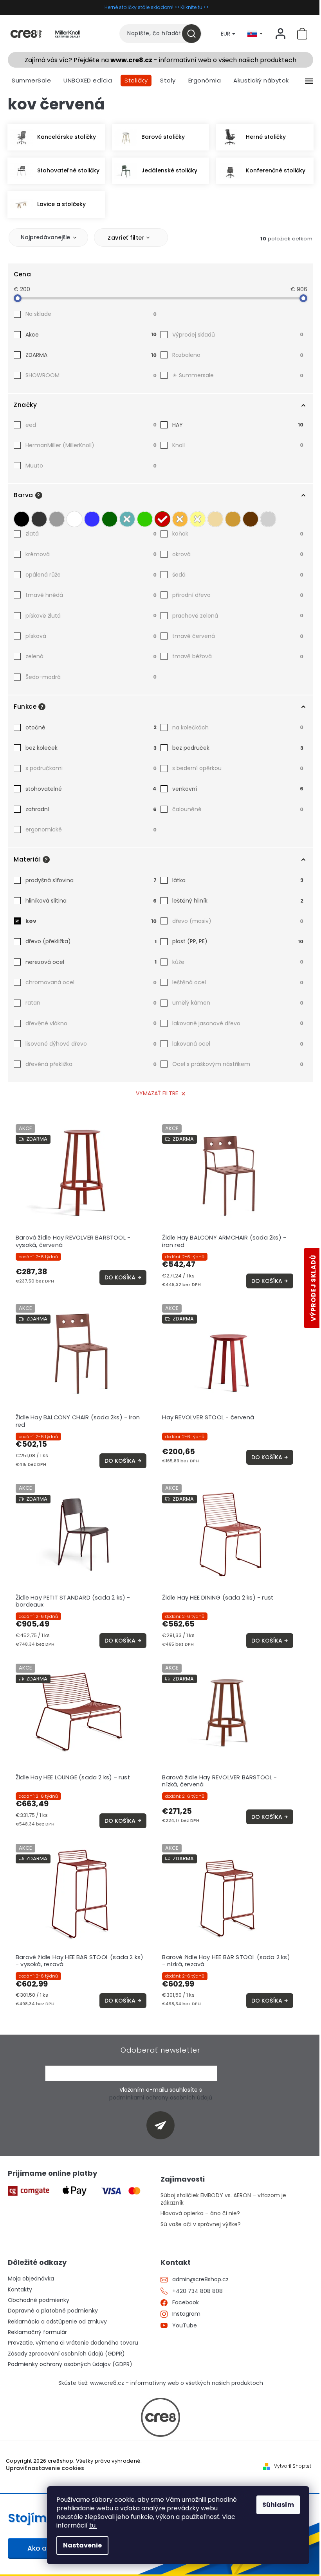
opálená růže (91, 575)
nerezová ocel (91, 962)
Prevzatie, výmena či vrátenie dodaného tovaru (73, 2343)
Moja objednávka (31, 2279)
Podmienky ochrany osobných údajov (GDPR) (70, 2364)
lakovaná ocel (238, 1044)
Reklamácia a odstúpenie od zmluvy (57, 2322)
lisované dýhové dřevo (91, 1044)
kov (91, 921)
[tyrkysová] (127, 517)
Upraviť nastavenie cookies (45, 2468)
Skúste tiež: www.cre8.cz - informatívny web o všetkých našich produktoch (161, 2383)
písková (91, 636)
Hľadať (194, 34)
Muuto (91, 466)
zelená (91, 656)
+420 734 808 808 (197, 2291)
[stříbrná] (268, 517)
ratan (91, 1003)
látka (238, 880)
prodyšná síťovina (91, 880)
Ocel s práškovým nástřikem (238, 1064)
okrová (238, 554)
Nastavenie (82, 2545)
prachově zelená (238, 616)
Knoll (238, 445)
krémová (91, 554)
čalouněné (238, 809)
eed (91, 425)
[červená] (162, 517)
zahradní (91, 809)
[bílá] (74, 517)
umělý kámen (238, 1003)
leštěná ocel (238, 982)
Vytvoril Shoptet (293, 2466)
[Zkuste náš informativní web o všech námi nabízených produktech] (160, 2417)
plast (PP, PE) (238, 941)
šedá (238, 575)
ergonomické (91, 829)
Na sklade (91, 314)
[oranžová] (180, 517)
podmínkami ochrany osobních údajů (161, 2098)
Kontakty (20, 2290)
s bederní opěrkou (238, 768)
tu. (93, 2525)
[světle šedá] (57, 517)
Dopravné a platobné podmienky (53, 2311)
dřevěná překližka (91, 1064)
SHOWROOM (91, 375)
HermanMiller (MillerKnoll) (91, 445)
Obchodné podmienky (39, 2300)
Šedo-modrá (91, 677)
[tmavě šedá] (39, 517)
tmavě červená (238, 636)
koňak (238, 534)
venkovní (238, 789)
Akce (91, 335)
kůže (238, 962)
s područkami (91, 768)
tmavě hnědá (91, 595)
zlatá (91, 534)
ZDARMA (91, 355)
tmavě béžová (238, 656)
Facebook (186, 2303)
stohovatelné (91, 789)
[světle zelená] (145, 517)
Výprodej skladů (238, 335)
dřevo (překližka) (91, 941)
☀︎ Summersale (238, 375)
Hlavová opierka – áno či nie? (200, 2213)
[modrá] (92, 517)
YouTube (185, 2326)
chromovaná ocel (91, 982)
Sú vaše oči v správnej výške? (201, 2224)
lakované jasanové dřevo (238, 1023)
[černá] (22, 517)
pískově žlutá (91, 616)
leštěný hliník (238, 901)
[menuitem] (31, 81)
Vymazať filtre (157, 1093)
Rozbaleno (238, 355)
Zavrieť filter (126, 238)
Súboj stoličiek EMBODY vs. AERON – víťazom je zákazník (223, 2199)
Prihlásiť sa (163, 2125)
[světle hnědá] (233, 517)
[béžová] (215, 517)
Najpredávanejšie (45, 237)
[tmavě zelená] (110, 517)
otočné (91, 727)
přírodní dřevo (238, 595)
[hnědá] (251, 517)
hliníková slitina (91, 901)
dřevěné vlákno (91, 1023)
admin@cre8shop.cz (200, 2280)
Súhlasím (278, 2505)
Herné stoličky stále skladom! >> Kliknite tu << (157, 7)
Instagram (186, 2314)
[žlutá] (198, 517)
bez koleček (91, 748)
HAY (238, 425)
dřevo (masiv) (238, 921)
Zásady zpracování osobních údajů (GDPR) (66, 2354)
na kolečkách (238, 727)
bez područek (238, 748)
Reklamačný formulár (37, 2332)
